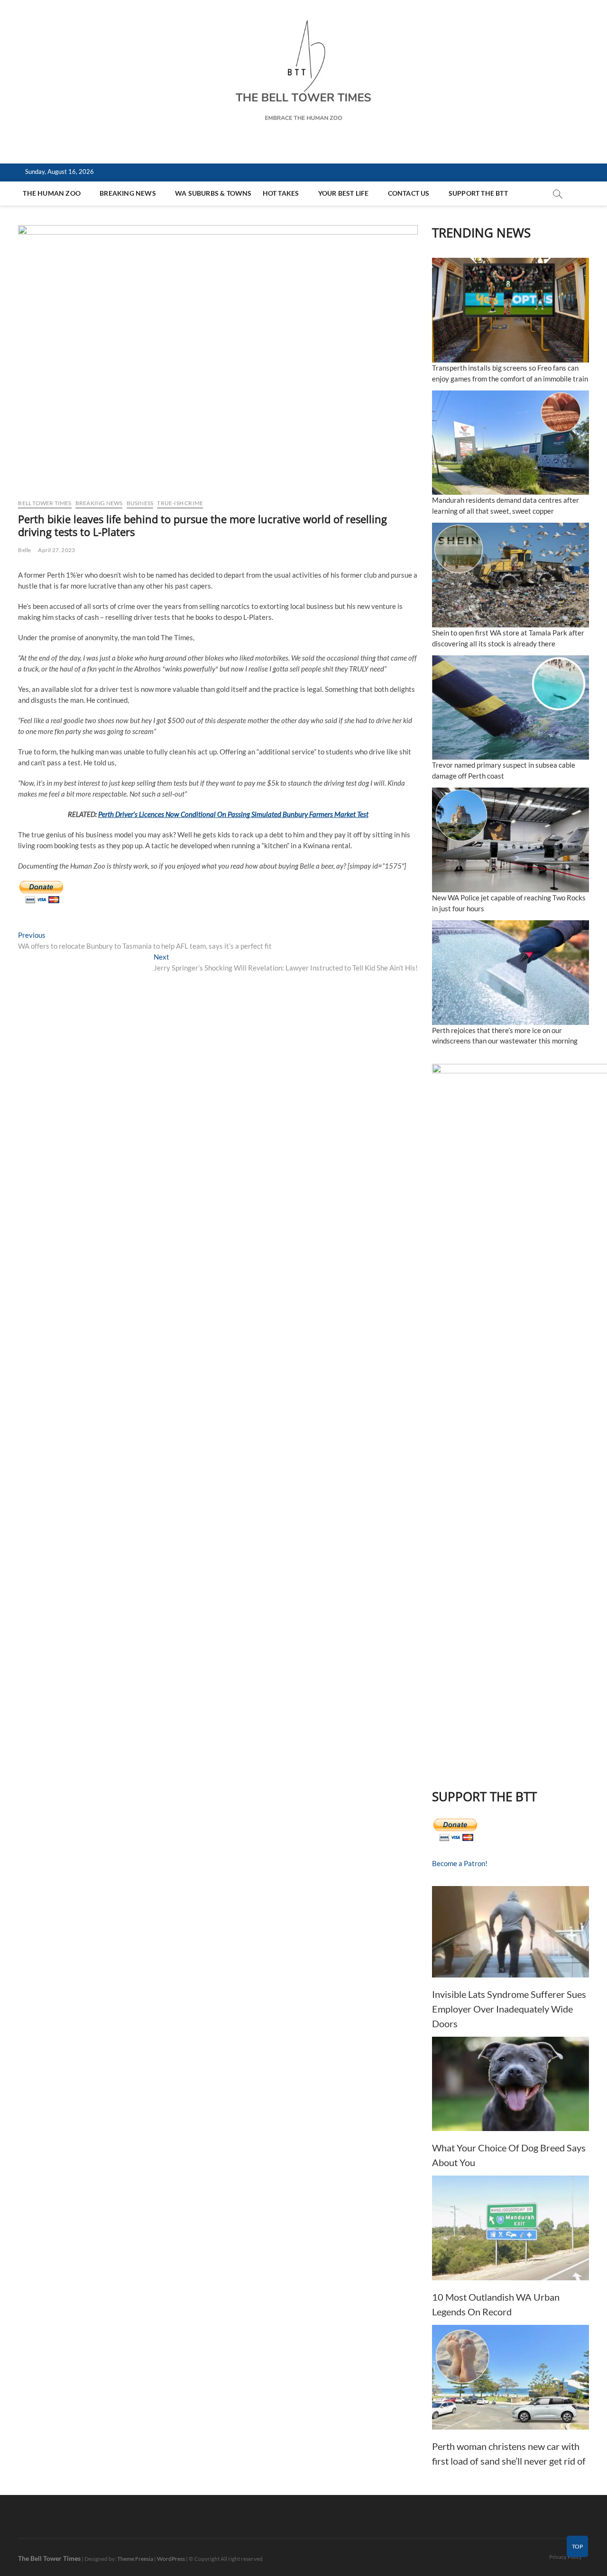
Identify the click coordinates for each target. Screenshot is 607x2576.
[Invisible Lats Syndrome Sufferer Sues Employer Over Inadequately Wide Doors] (510, 1932)
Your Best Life (344, 193)
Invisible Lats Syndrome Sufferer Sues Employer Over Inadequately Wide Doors (509, 2009)
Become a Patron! (460, 1863)
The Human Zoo (52, 193)
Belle (24, 550)
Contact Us (409, 193)
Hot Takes (281, 193)
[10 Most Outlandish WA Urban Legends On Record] (510, 2228)
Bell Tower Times (45, 503)
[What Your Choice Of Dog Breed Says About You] (510, 2084)
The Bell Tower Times (49, 2558)
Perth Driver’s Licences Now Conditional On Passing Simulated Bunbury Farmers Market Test (233, 814)
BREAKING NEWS (128, 193)
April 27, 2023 (56, 550)
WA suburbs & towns (213, 193)
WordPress (171, 2559)
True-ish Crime (180, 503)
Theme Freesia (135, 2559)
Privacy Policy (566, 2557)
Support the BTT (478, 193)
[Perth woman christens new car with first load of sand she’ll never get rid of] (510, 2377)
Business (140, 503)
